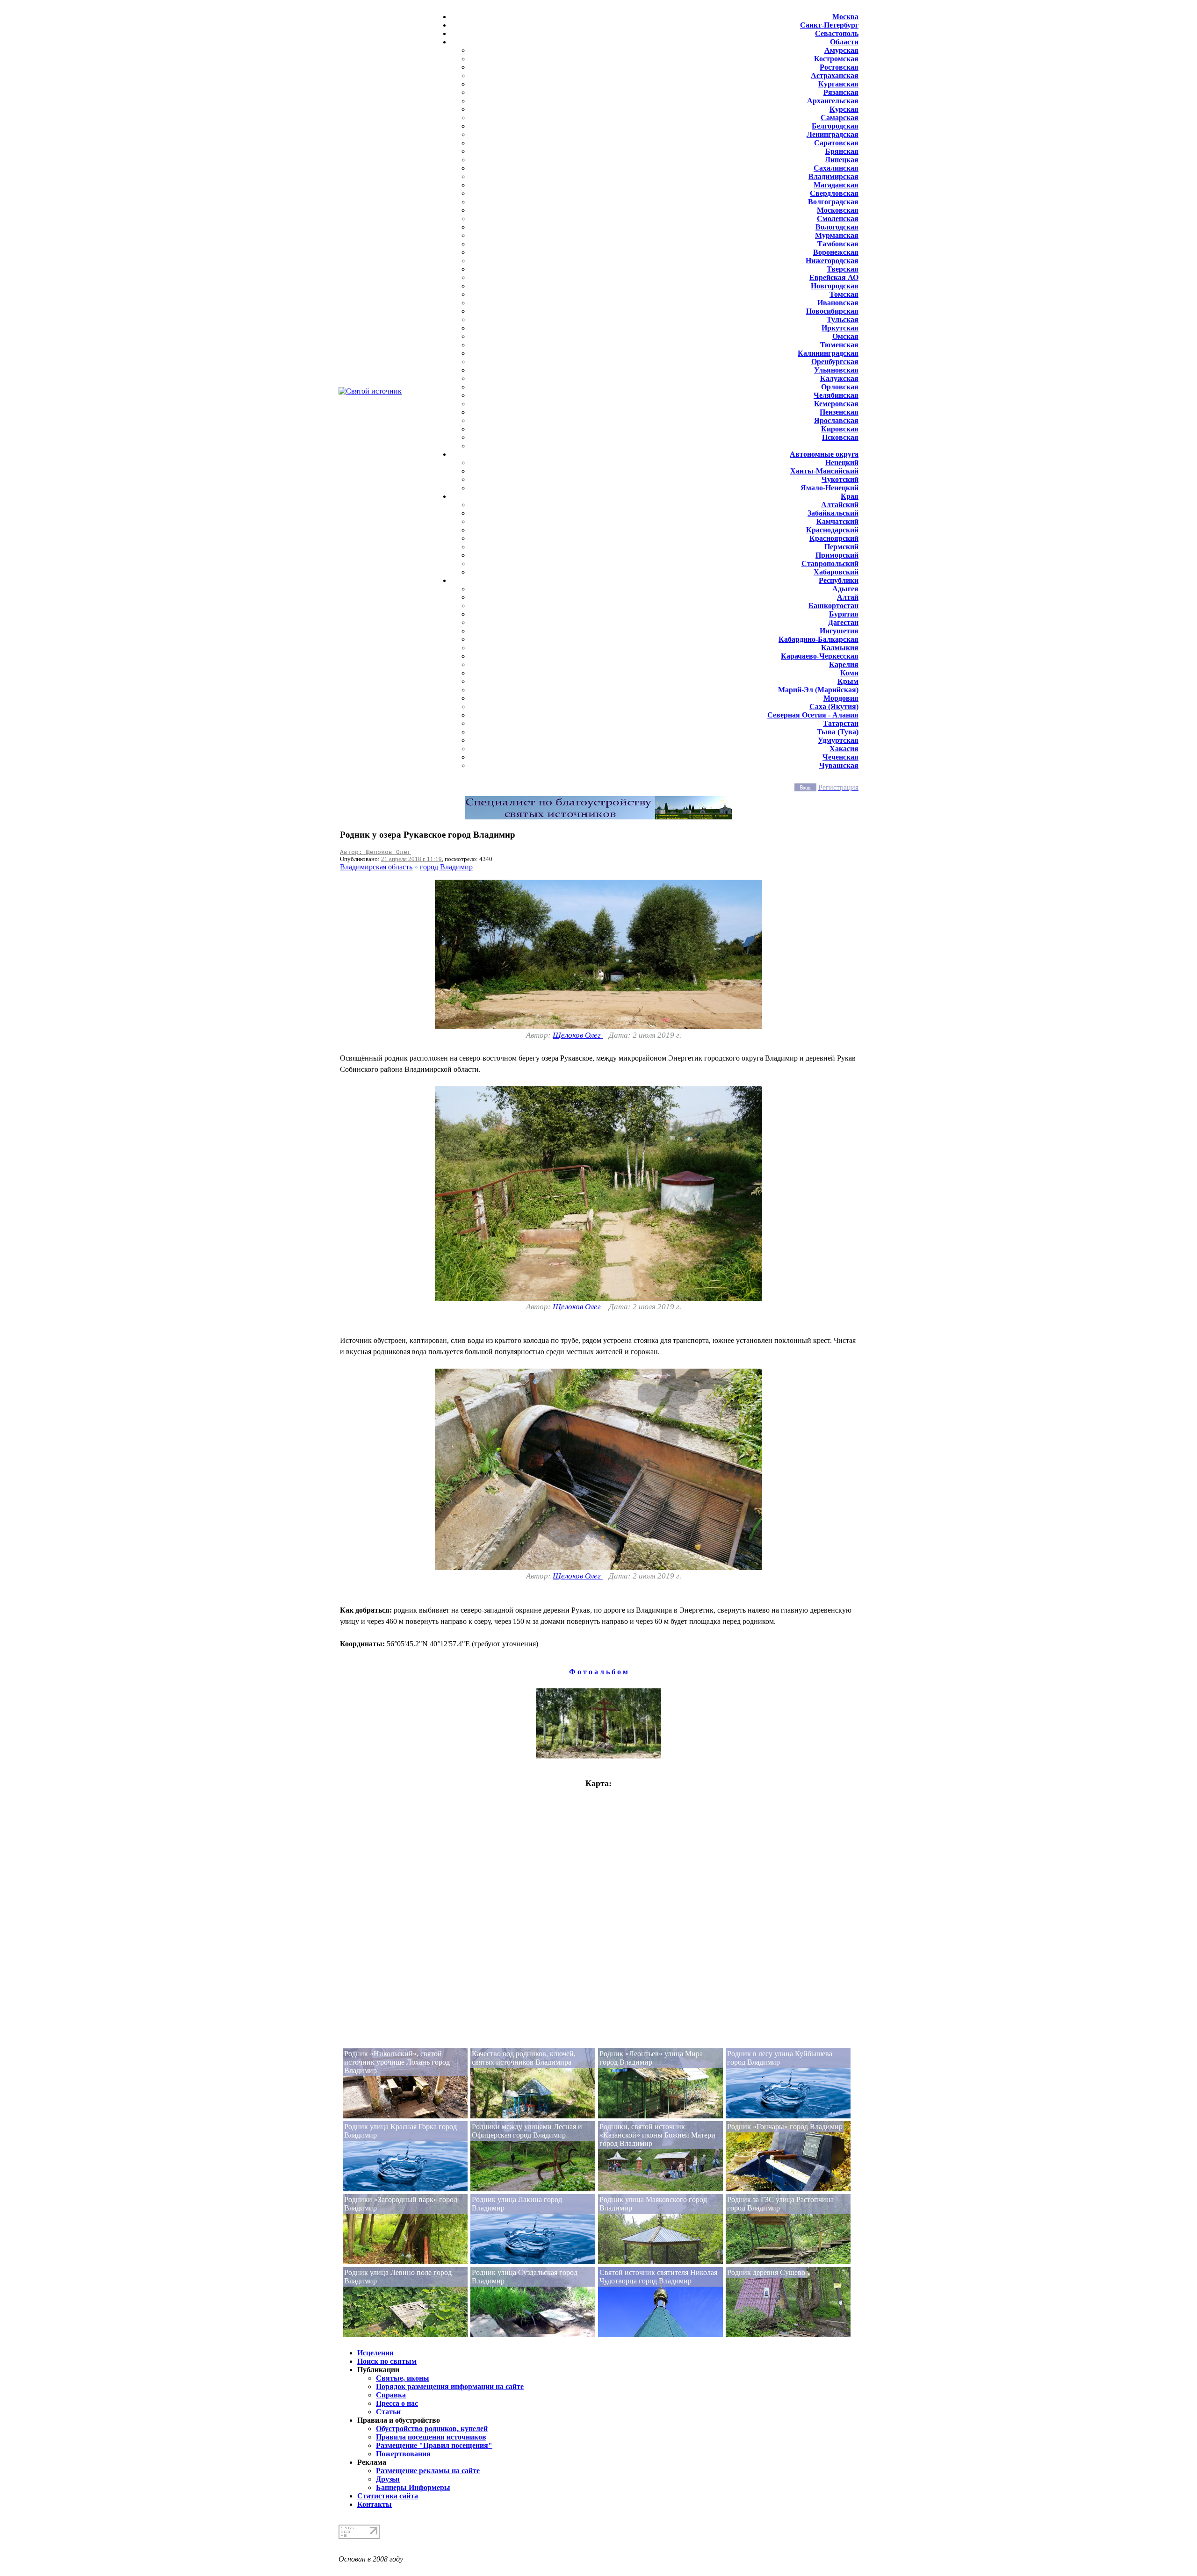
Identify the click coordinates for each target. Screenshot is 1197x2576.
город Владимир (446, 867)
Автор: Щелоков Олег (375, 852)
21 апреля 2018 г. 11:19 (411, 859)
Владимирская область (376, 867)
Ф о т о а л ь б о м (598, 1672)
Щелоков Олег (578, 1035)
